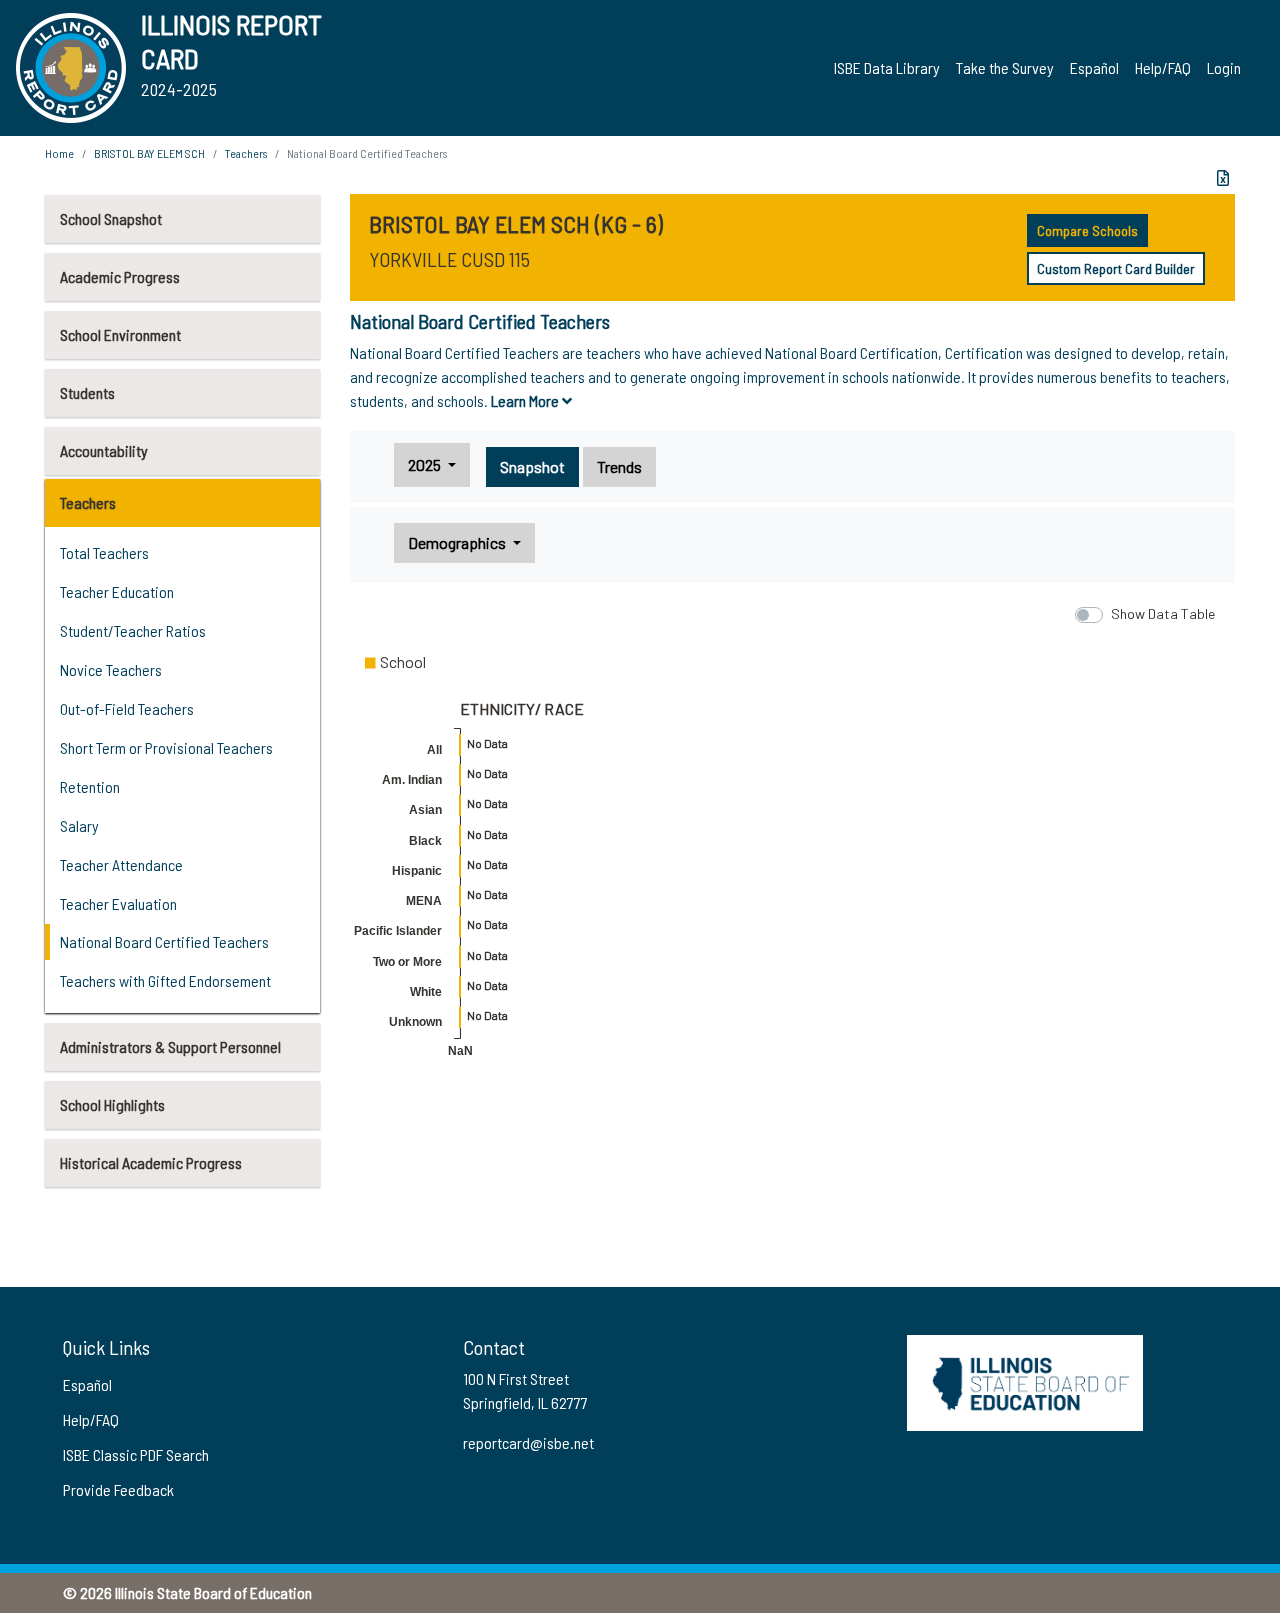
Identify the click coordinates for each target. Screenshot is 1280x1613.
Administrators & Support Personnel (170, 1046)
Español (1094, 67)
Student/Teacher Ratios (133, 630)
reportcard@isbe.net (528, 1442)
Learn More (526, 400)
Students (87, 392)
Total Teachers (104, 552)
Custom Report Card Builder (1116, 268)
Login (1224, 67)
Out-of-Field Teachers (127, 708)
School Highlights (112, 1104)
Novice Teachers (111, 669)
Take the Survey (1005, 67)
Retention (90, 786)
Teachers (88, 502)
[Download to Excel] (1223, 178)
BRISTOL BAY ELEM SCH (149, 153)
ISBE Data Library (887, 67)
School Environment (120, 334)
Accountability (104, 450)
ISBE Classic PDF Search (136, 1454)
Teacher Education (117, 591)
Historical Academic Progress (151, 1162)
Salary (79, 825)
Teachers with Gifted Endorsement (165, 980)
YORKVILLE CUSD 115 (449, 259)
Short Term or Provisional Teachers (166, 747)
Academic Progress (120, 276)
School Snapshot (111, 218)
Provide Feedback (118, 1489)
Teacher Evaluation (118, 903)
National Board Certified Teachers (164, 941)
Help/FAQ (1163, 67)
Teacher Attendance (121, 864)
